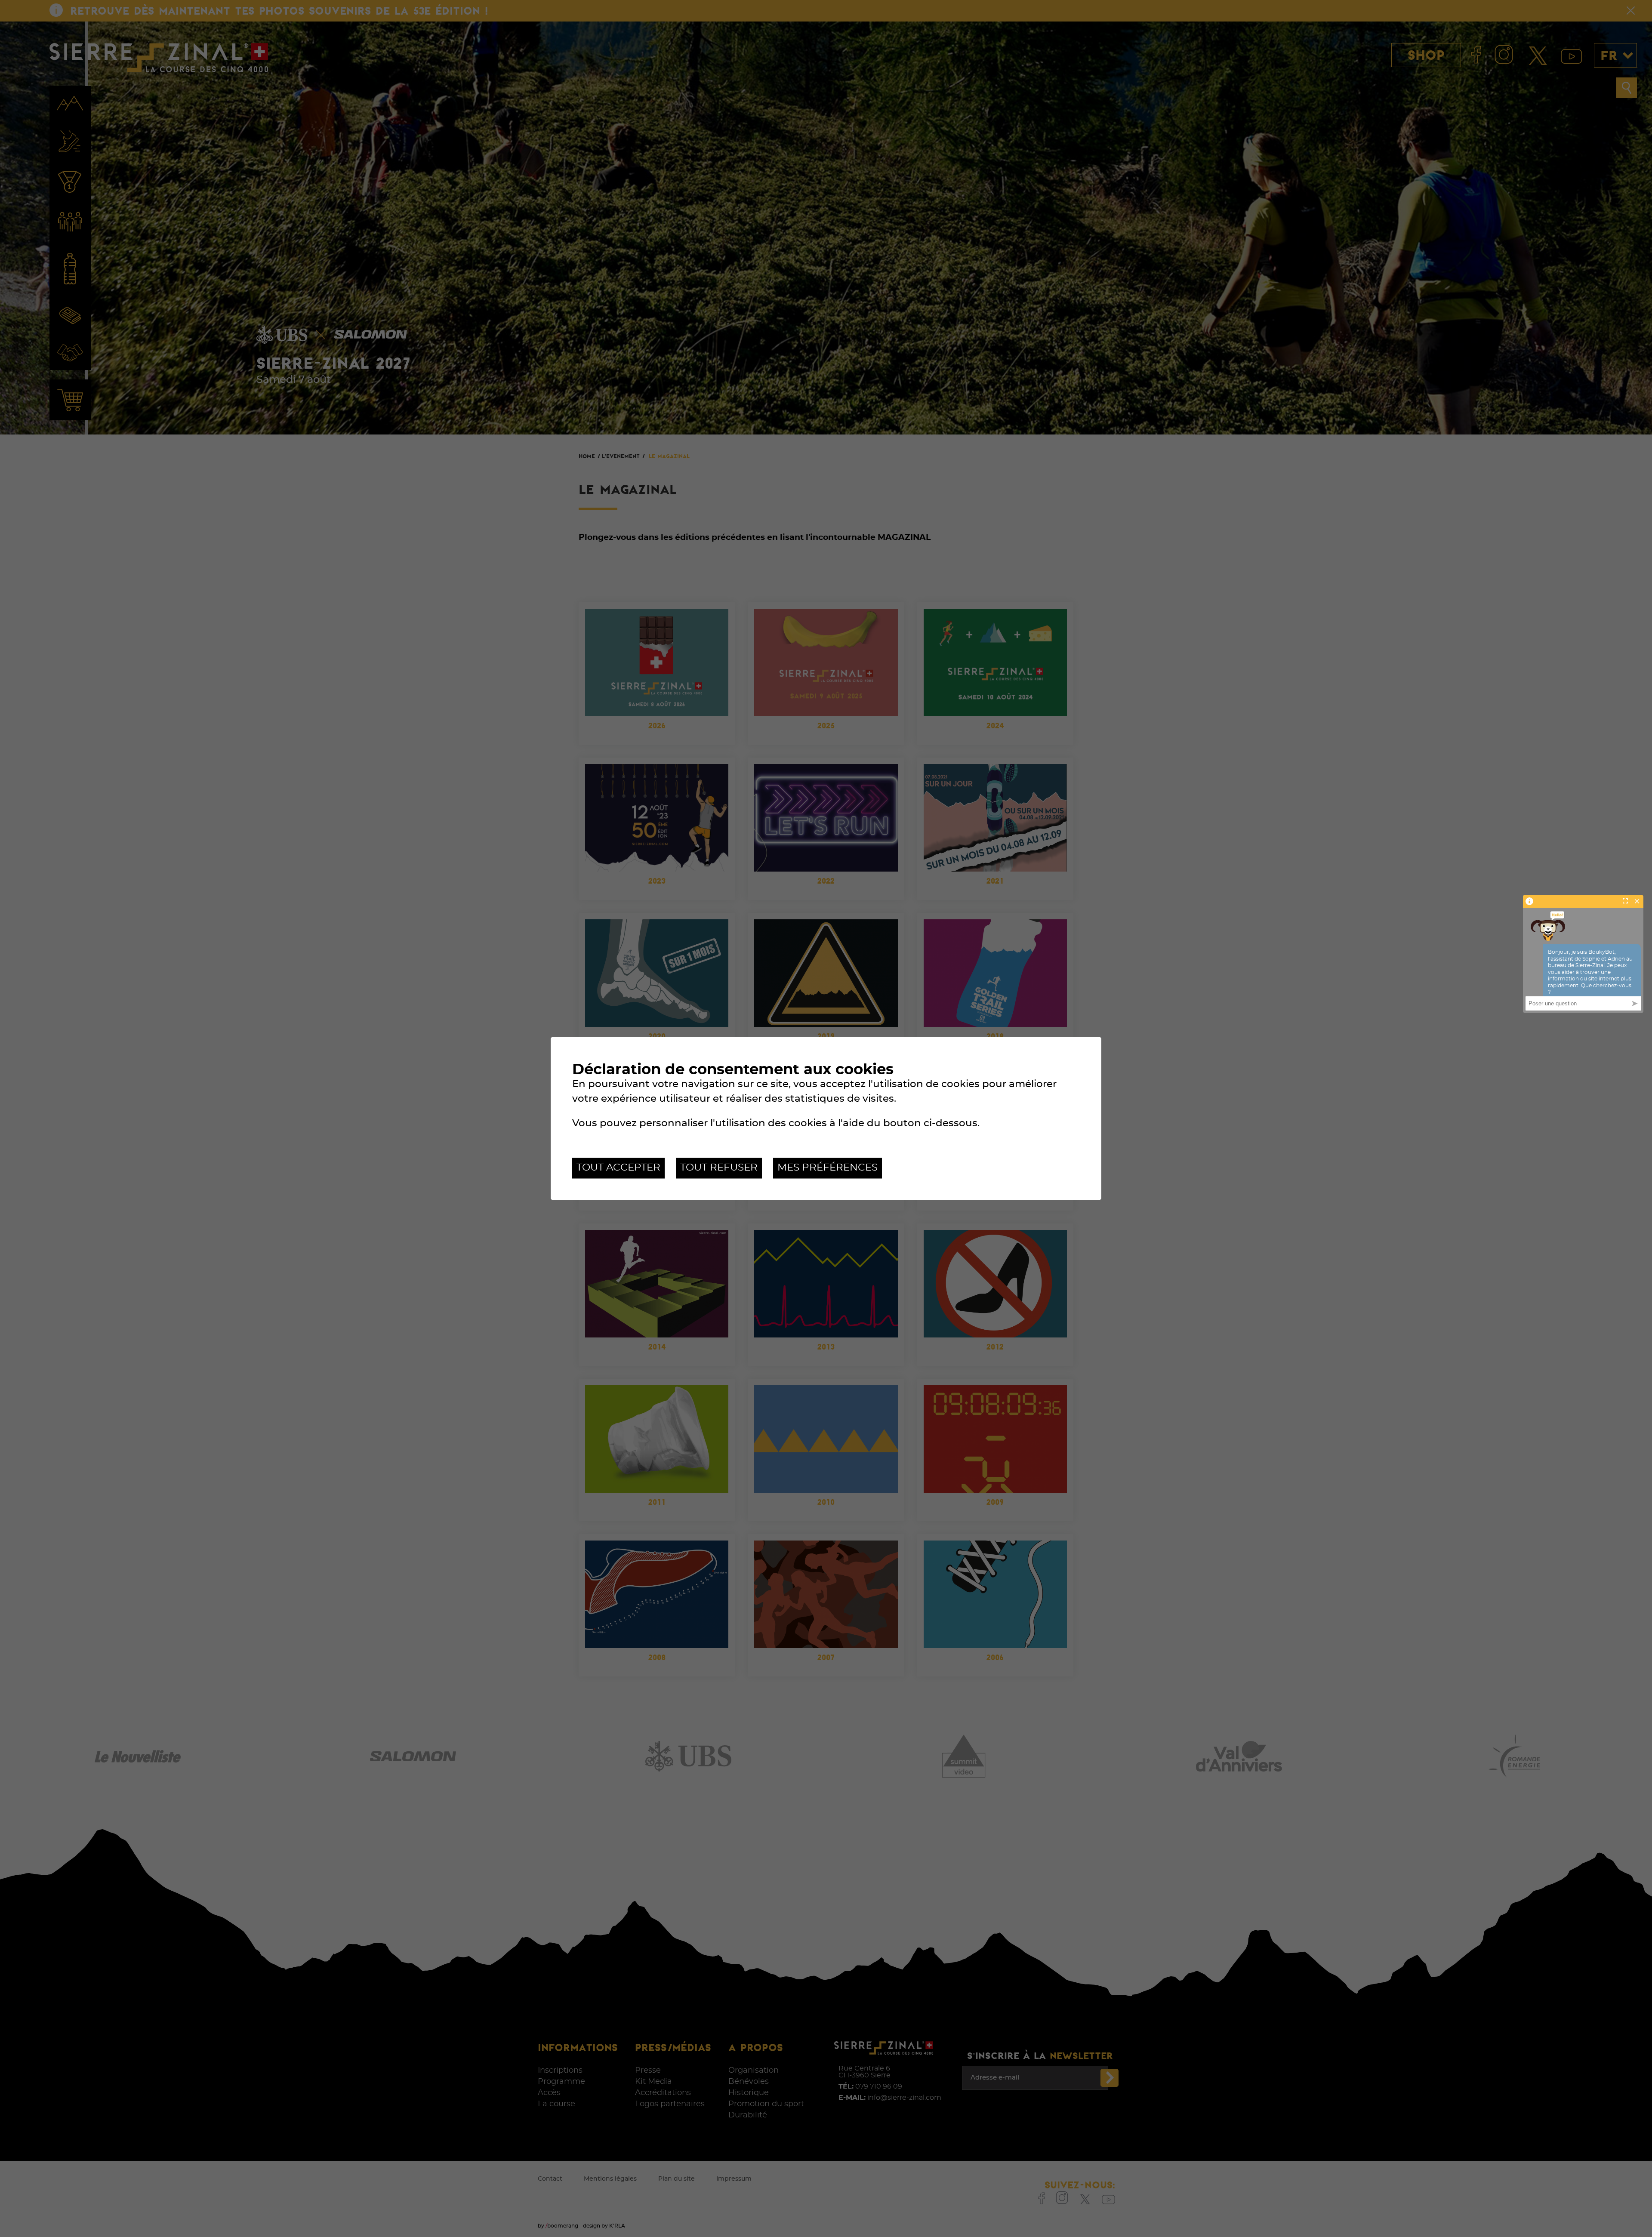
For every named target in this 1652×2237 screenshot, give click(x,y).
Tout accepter (618, 1168)
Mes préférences (828, 1168)
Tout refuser (719, 1168)
